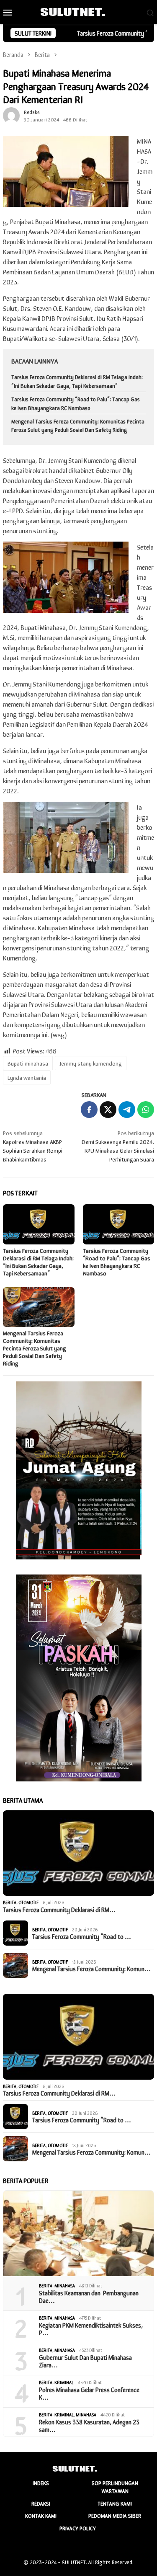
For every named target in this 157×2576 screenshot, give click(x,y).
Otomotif (28, 1902)
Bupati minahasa (28, 1063)
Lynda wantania (27, 1077)
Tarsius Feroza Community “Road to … (82, 1936)
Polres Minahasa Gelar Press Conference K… (89, 2393)
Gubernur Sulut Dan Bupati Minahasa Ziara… (85, 2361)
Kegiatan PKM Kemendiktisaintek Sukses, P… (91, 2329)
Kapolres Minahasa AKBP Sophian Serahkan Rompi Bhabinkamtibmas (33, 1146)
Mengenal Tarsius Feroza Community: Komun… (91, 1969)
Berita (10, 1902)
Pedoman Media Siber (115, 2515)
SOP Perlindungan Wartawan (115, 2487)
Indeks (41, 2483)
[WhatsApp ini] (146, 1110)
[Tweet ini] (108, 1110)
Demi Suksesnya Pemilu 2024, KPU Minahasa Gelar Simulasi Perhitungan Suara (118, 1146)
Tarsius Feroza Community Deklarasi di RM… (59, 1910)
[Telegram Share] (127, 1110)
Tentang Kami (115, 2503)
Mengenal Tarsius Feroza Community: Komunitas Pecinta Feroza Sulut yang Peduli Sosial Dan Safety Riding (78, 426)
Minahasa (65, 2285)
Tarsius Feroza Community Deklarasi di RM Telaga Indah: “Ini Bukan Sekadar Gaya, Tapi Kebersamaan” (77, 381)
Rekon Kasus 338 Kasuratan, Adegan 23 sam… (89, 2426)
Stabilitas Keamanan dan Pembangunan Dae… (89, 2297)
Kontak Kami (41, 2515)
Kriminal (64, 2382)
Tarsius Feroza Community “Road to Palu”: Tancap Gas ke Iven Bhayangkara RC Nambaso (76, 403)
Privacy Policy (78, 2528)
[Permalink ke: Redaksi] (11, 115)
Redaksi (41, 2503)
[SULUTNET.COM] (78, 11)
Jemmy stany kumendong (91, 1063)
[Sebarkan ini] (89, 1110)
